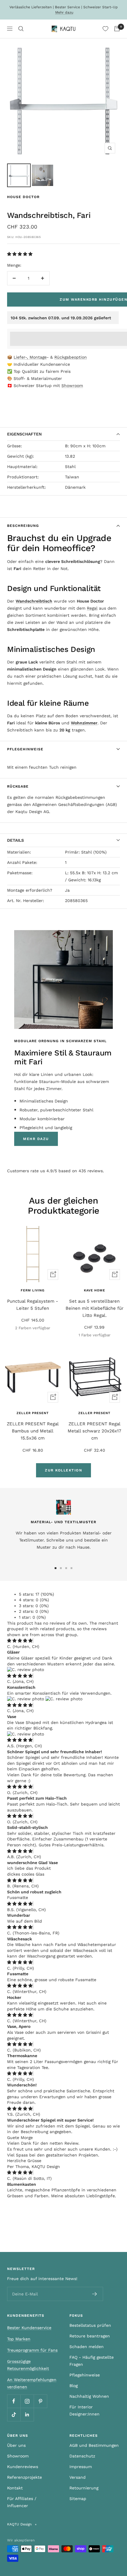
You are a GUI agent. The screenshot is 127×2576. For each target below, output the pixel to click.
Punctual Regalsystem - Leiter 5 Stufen (33, 1305)
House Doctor (23, 197)
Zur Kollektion (63, 1470)
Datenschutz (82, 2456)
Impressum (81, 2467)
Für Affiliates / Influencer (22, 2502)
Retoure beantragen (90, 2336)
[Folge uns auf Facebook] (14, 2401)
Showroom (72, 386)
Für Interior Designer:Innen (84, 2410)
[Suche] (21, 29)
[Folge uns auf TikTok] (14, 2414)
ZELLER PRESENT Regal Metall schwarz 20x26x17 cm (94, 1431)
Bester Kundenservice (29, 2328)
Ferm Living (33, 1290)
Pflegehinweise (25, 749)
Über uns (16, 2445)
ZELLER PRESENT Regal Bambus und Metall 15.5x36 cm (33, 1431)
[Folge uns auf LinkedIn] (27, 2414)
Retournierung (84, 2488)
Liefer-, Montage (30, 357)
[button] (21, 254)
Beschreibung (23, 526)
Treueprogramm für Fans (32, 2350)
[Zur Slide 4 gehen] (71, 1568)
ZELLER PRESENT (33, 1413)
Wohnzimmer (84, 723)
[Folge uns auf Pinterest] (40, 2401)
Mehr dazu (64, 12)
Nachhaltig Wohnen (89, 2396)
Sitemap (78, 2499)
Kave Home (95, 1290)
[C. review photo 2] (64, 1699)
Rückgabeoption (71, 357)
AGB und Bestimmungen (94, 2445)
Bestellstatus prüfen (90, 2325)
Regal (92, 608)
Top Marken (19, 2339)
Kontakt (15, 2488)
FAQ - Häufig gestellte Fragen (92, 2361)
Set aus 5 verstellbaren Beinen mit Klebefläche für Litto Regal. (95, 1308)
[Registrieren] (95, 2294)
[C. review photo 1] (26, 1670)
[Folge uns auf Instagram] (27, 2401)
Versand (78, 2477)
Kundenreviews (23, 2467)
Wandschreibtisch (34, 601)
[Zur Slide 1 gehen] (56, 1568)
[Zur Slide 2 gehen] (61, 1568)
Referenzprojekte (25, 2477)
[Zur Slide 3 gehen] (66, 1568)
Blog (74, 2386)
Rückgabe (18, 786)
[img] (20, 1641)
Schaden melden (87, 2347)
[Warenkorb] (117, 29)
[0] (105, 29)
